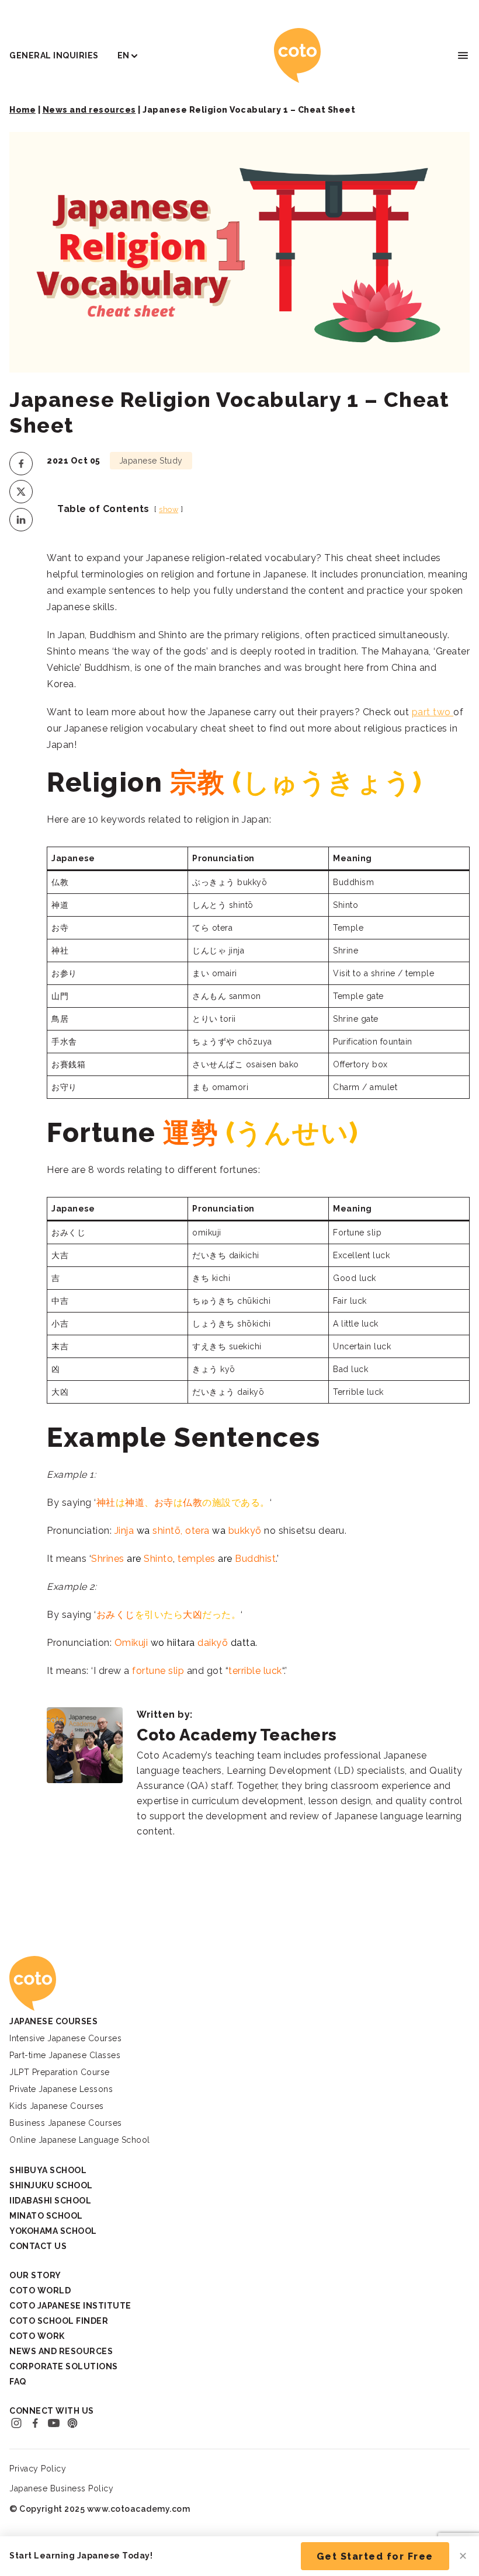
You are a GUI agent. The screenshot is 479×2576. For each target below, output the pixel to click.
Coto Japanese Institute (70, 2306)
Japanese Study (151, 461)
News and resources (89, 110)
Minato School (46, 2216)
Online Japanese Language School (80, 2140)
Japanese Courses (53, 2021)
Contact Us (38, 2246)
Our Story (35, 2275)
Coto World (40, 2290)
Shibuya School (48, 2170)
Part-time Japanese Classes (65, 2055)
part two (433, 712)
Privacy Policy (38, 2469)
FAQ (18, 2382)
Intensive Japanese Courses (65, 2038)
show (169, 509)
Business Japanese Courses (66, 2123)
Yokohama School (53, 2231)
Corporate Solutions (64, 2366)
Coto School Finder (59, 2321)
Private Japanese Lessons (61, 2089)
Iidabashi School (50, 2201)
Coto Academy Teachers (237, 1735)
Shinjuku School (51, 2185)
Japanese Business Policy (61, 2488)
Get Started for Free (375, 2556)
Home (22, 110)
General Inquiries (54, 55)
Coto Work (37, 2336)
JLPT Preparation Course (60, 2072)
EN (124, 55)
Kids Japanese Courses (57, 2106)
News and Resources (61, 2351)
